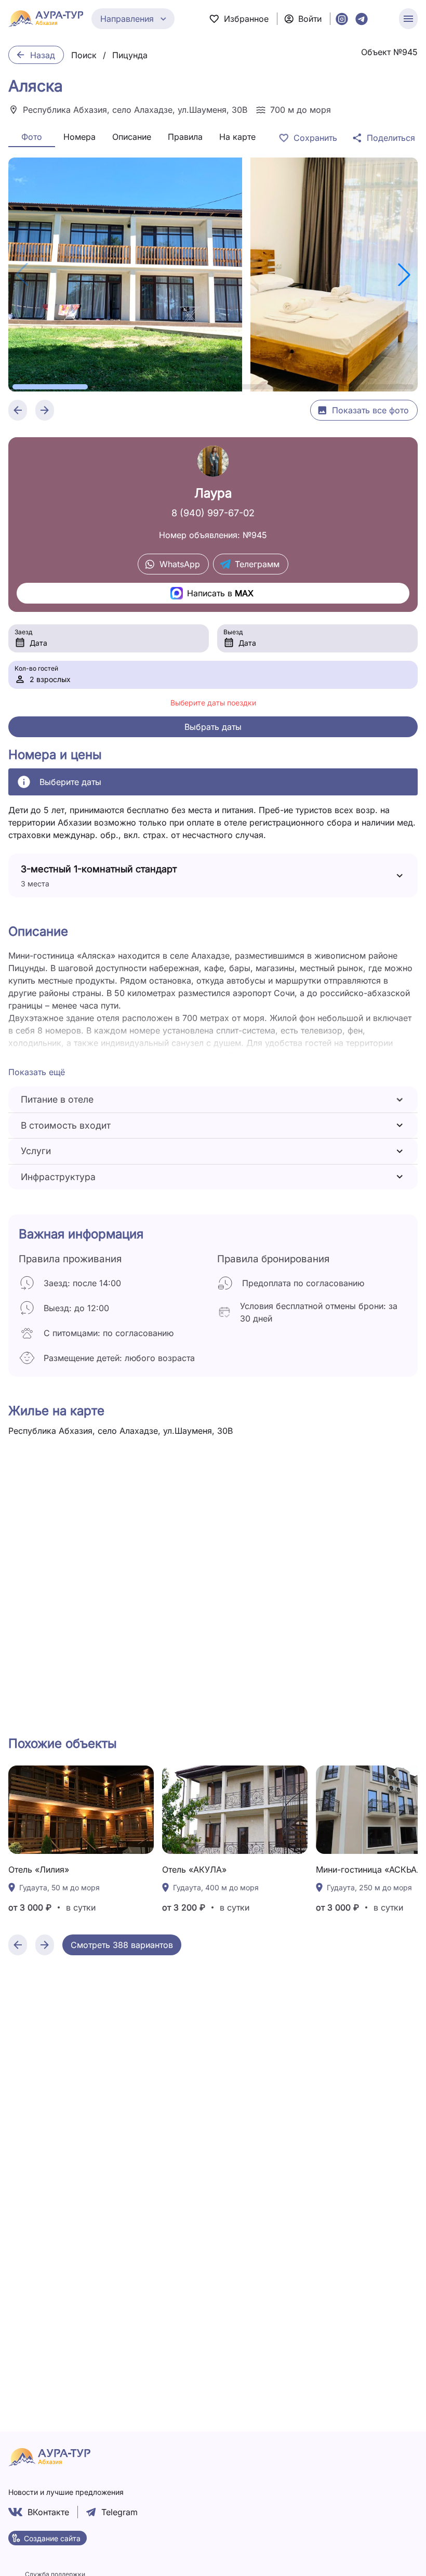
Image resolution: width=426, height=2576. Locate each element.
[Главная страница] (46, 19)
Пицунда (130, 55)
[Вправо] (45, 1945)
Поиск (84, 55)
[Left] (18, 410)
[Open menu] (408, 19)
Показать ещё (37, 1072)
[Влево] (18, 1945)
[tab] (32, 137)
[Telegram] (362, 19)
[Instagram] (342, 19)
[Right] (45, 410)
